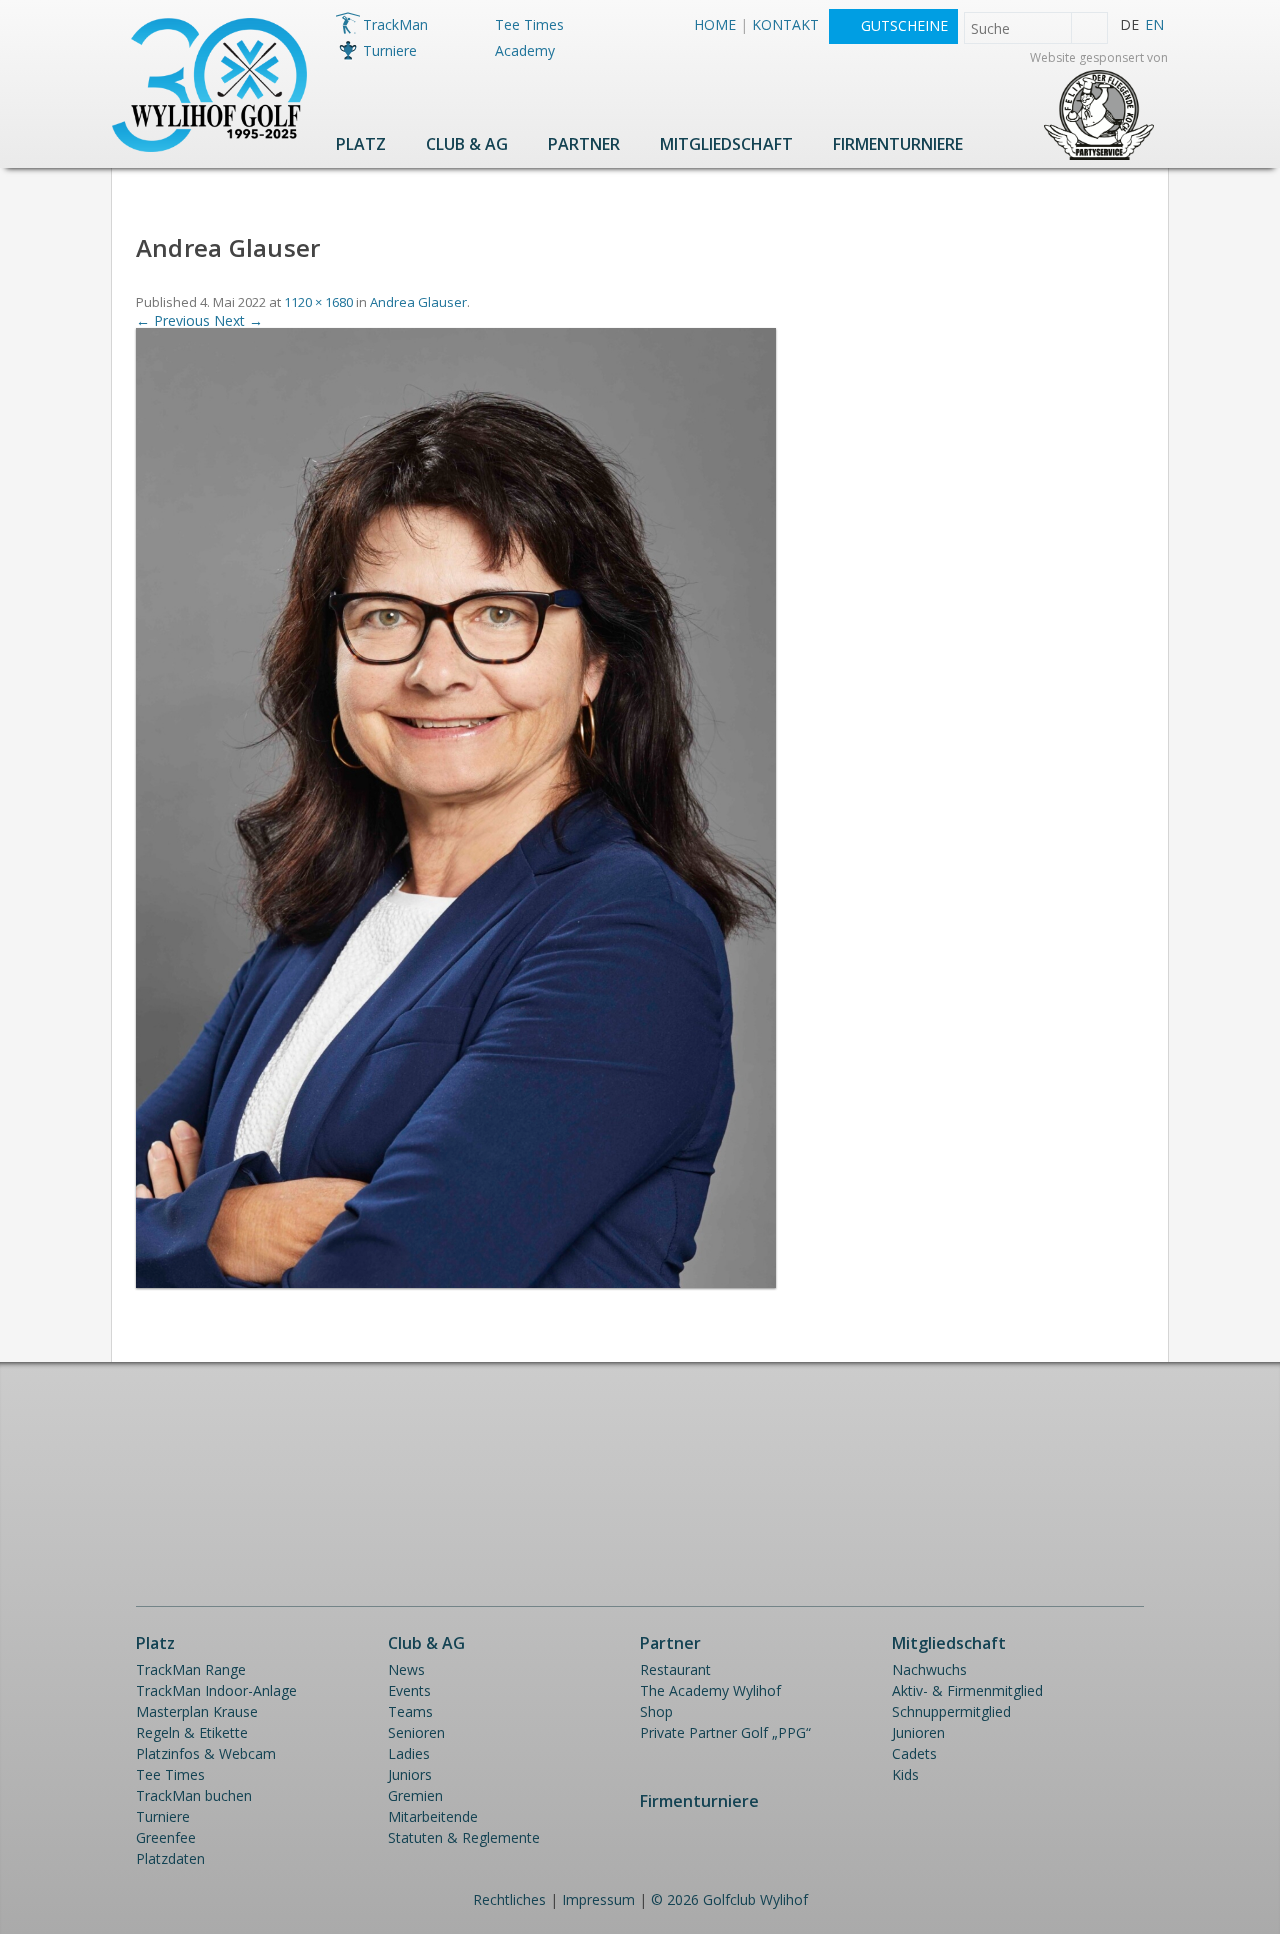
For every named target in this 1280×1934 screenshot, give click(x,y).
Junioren (918, 1732)
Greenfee (166, 1837)
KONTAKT (785, 24)
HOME (715, 24)
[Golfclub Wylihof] (209, 146)
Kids (905, 1774)
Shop (656, 1711)
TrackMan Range (191, 1669)
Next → (238, 320)
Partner (584, 144)
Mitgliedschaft (726, 144)
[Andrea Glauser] (456, 1282)
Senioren (416, 1732)
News (406, 1669)
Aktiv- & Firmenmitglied (967, 1690)
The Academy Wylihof (710, 1690)
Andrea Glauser (418, 302)
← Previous (173, 320)
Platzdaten (170, 1858)
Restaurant (675, 1669)
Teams (410, 1711)
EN (1154, 24)
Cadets (914, 1753)
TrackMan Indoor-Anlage (216, 1690)
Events (409, 1690)
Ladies (409, 1753)
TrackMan (395, 24)
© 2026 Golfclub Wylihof (729, 1899)
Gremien (415, 1795)
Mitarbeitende (433, 1816)
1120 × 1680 (318, 302)
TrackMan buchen (194, 1795)
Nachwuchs (929, 1669)
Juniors (410, 1774)
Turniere (390, 50)
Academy (525, 50)
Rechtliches (509, 1899)
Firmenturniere (898, 144)
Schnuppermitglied (951, 1711)
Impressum (598, 1899)
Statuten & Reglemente (464, 1837)
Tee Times (529, 24)
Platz (361, 144)
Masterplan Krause (197, 1711)
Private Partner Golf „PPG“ (725, 1732)
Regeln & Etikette (192, 1732)
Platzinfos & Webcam (206, 1753)
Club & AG (467, 144)
